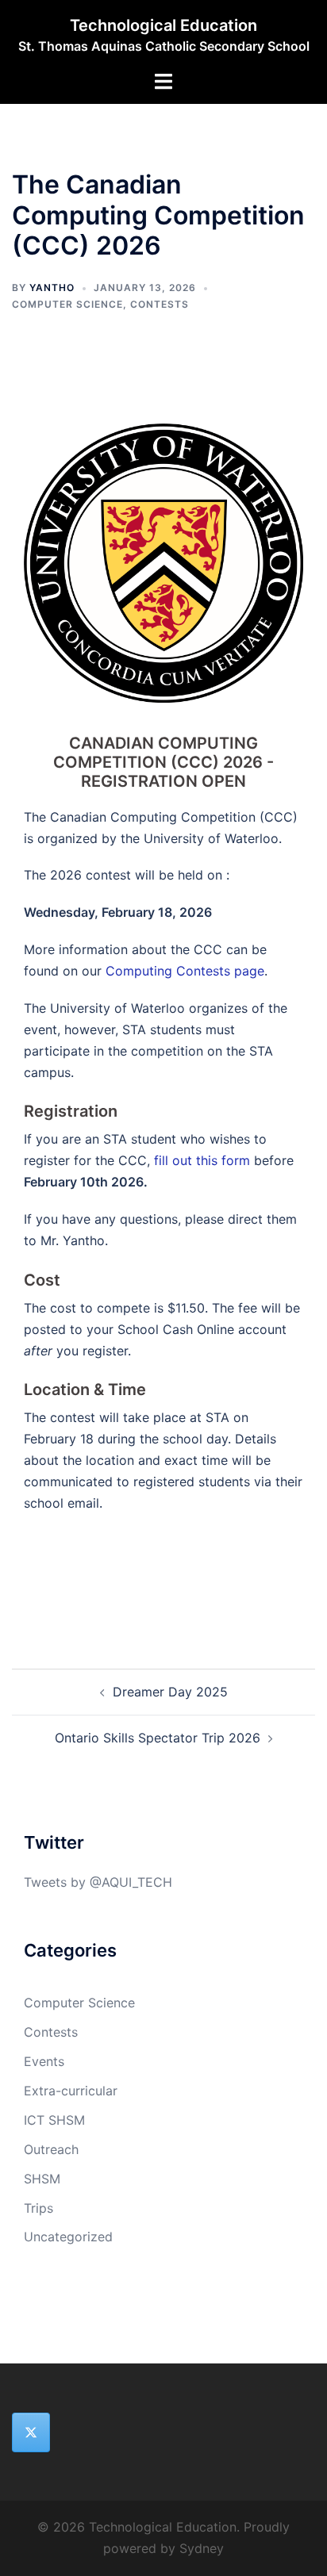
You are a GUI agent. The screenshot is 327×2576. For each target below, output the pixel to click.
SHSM (42, 2179)
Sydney (202, 2548)
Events (44, 2061)
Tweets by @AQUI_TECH (98, 1882)
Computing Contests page (185, 971)
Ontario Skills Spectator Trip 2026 (158, 1738)
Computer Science (67, 304)
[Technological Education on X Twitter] (31, 2432)
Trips (38, 2208)
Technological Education (163, 25)
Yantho (52, 287)
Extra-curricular (71, 2091)
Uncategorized (68, 2237)
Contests (160, 304)
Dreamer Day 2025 (170, 1692)
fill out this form (202, 1160)
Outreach (51, 2149)
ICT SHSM (54, 2120)
